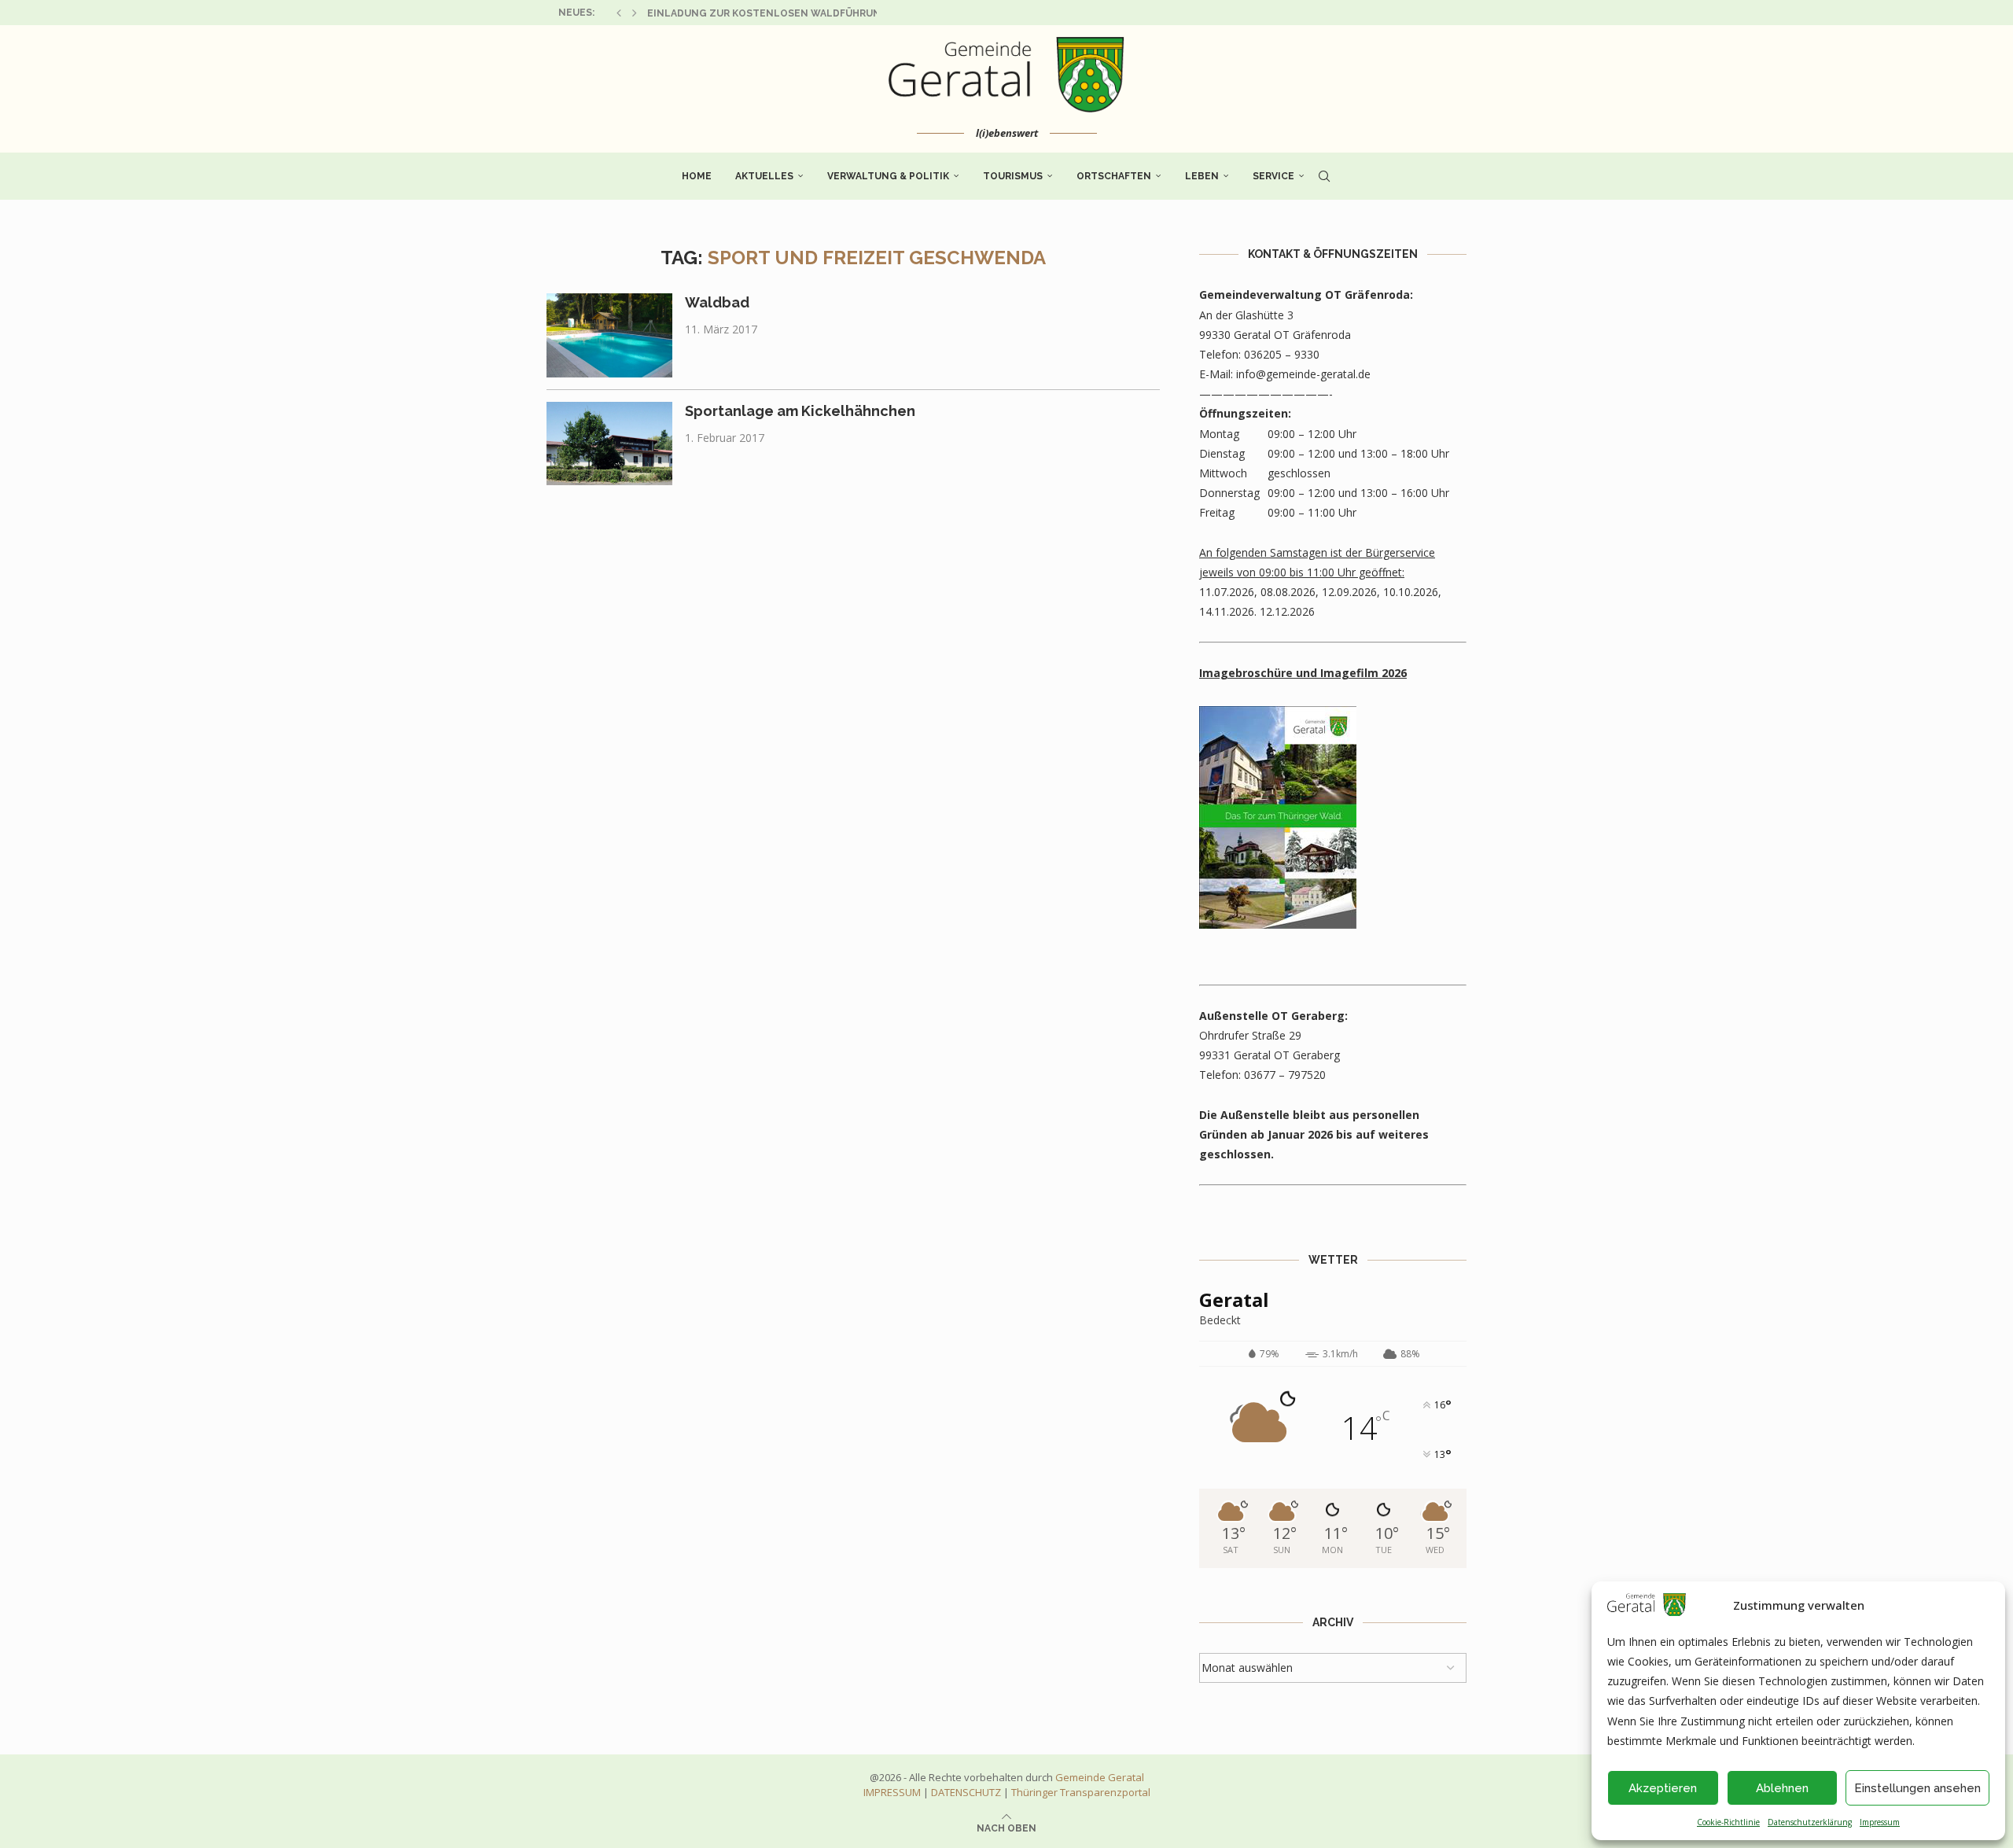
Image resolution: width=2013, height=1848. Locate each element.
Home (697, 176)
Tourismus (1013, 176)
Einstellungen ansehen (1917, 1788)
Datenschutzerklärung (1810, 1822)
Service (1273, 176)
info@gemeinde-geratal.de (1303, 374)
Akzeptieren (1663, 1788)
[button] (619, 13)
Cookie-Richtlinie (1728, 1822)
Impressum (1880, 1822)
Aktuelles (764, 176)
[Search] (1324, 176)
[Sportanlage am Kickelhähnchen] (609, 444)
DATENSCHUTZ (966, 1792)
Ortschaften (1114, 176)
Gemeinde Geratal (1100, 1777)
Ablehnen (1782, 1788)
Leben (1202, 176)
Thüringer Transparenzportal (1081, 1792)
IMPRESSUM (892, 1792)
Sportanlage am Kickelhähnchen (800, 411)
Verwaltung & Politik (888, 176)
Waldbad (717, 302)
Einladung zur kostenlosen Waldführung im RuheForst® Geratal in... (844, 13)
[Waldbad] (609, 335)
